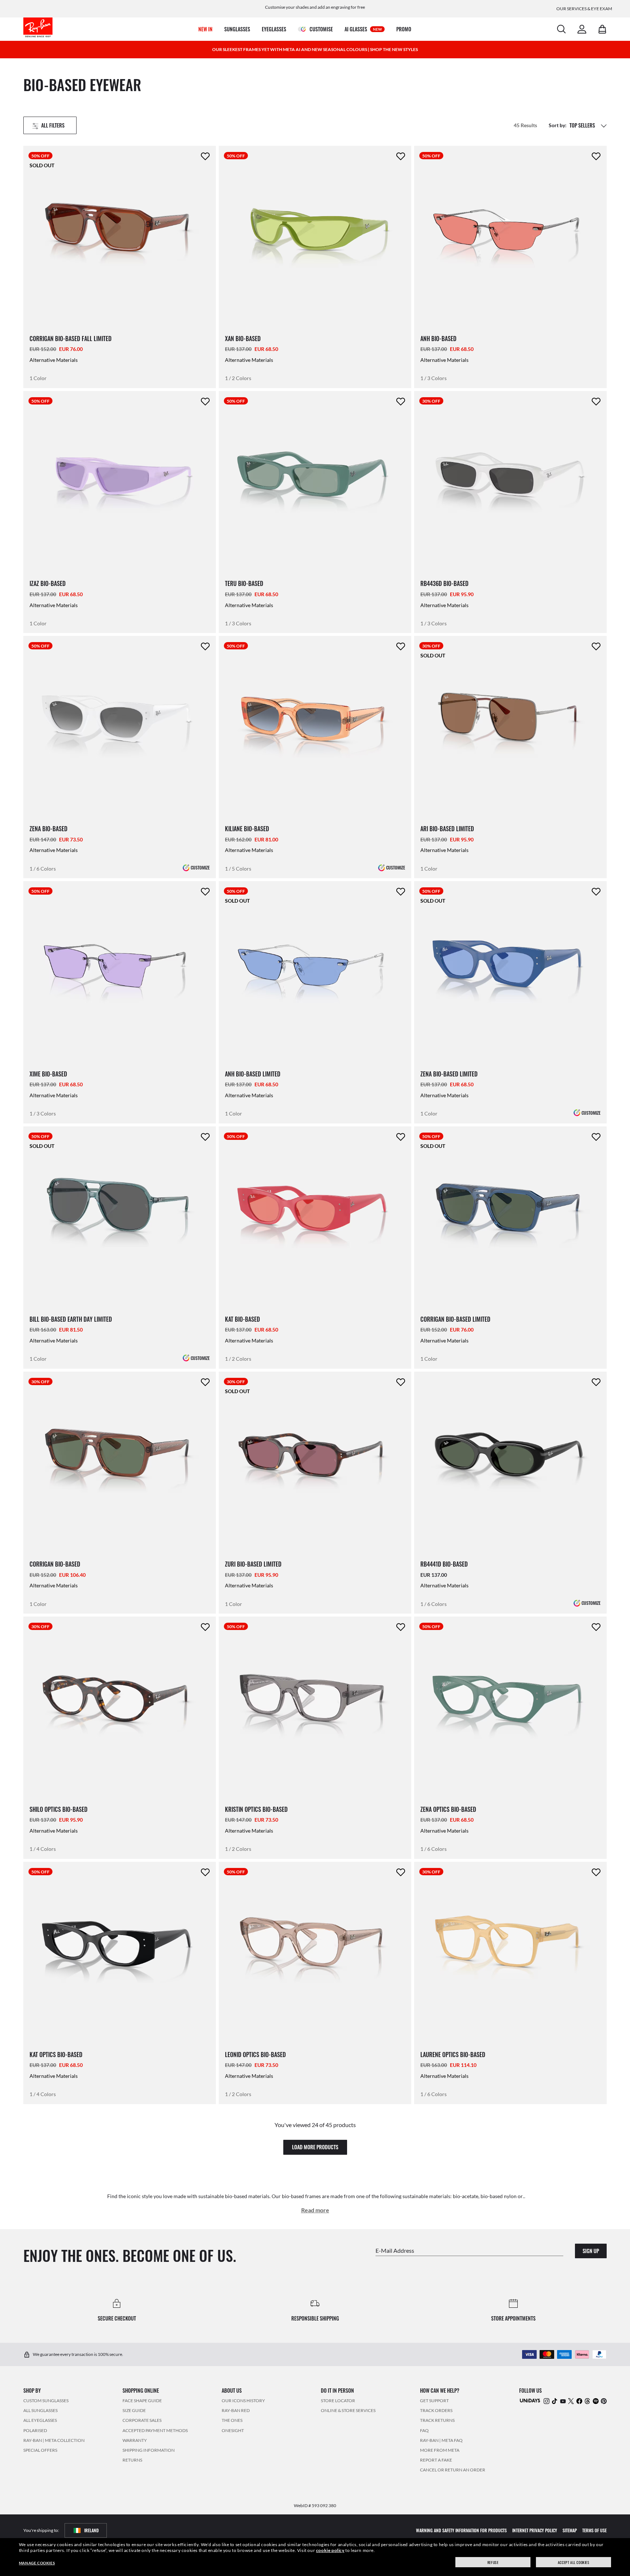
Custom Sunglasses (46, 2401)
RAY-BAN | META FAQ (441, 2440)
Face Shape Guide (142, 2401)
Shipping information (149, 2450)
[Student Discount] (530, 2400)
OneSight (233, 2430)
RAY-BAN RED (236, 2410)
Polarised (35, 2430)
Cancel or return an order (453, 2470)
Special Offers (40, 2450)
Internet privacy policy (535, 2530)
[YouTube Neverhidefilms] (563, 2401)
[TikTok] (555, 2401)
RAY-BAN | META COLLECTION (54, 2440)
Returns (132, 2460)
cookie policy (330, 2550)
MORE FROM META (440, 2450)
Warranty (135, 2440)
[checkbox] (205, 156)
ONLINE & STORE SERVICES (348, 2410)
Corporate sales (142, 2421)
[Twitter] (571, 2401)
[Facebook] (579, 2401)
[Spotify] (596, 2401)
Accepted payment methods (155, 2430)
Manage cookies (37, 2563)
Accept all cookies (574, 2562)
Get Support (434, 2401)
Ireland (92, 2530)
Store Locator (338, 2401)
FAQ (424, 2430)
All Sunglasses (40, 2410)
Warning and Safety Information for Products (461, 2530)
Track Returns (437, 2421)
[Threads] (587, 2401)
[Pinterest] (604, 2401)
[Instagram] (547, 2401)
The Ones (232, 2421)
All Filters (53, 125)
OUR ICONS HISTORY (243, 2401)
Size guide (134, 2410)
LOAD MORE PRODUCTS (315, 2147)
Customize (200, 867)
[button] (604, 125)
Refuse (493, 2562)
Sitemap (570, 2530)
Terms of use (594, 2530)
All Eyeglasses (40, 2421)
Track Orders (436, 2410)
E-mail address (395, 2250)
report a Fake (436, 2460)
